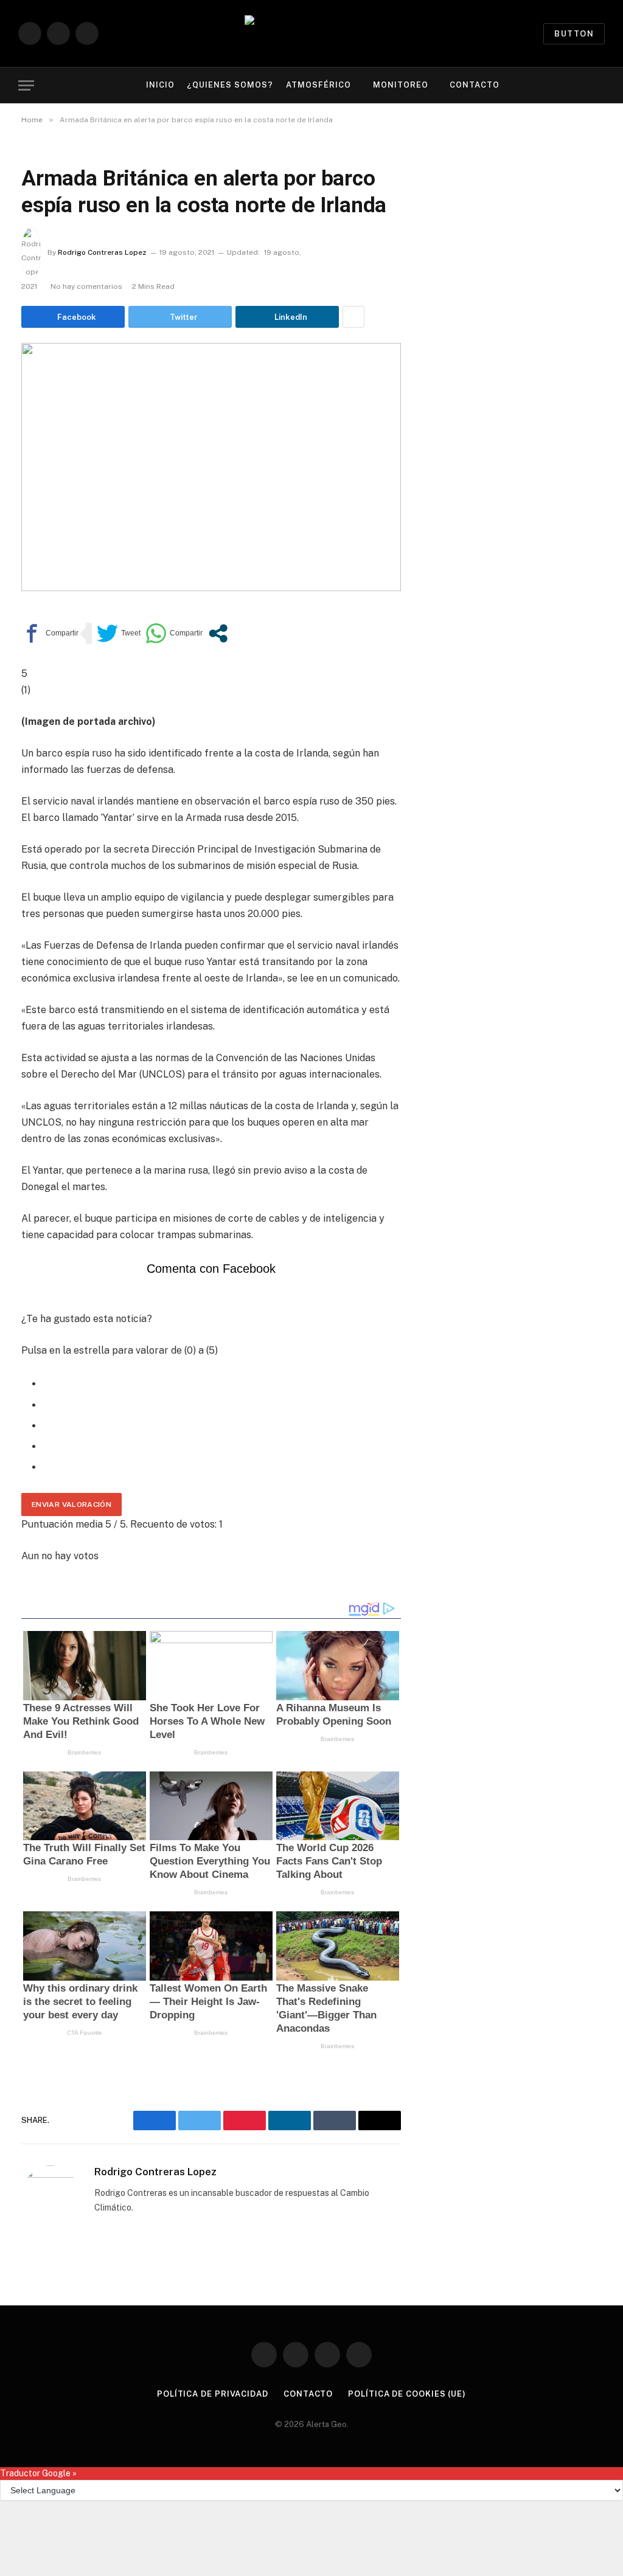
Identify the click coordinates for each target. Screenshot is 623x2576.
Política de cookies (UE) (407, 2394)
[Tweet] (119, 633)
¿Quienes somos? (230, 85)
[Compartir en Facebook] (50, 633)
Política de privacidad (213, 2394)
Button (574, 34)
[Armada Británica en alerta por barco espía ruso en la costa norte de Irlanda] (211, 467)
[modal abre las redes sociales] (218, 633)
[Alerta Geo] (311, 34)
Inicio (160, 85)
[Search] (604, 85)
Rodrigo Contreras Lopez (102, 252)
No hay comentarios (86, 286)
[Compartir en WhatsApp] (174, 633)
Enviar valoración (71, 1504)
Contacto (475, 85)
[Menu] (26, 85)
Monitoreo (401, 85)
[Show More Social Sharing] (353, 317)
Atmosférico (318, 85)
